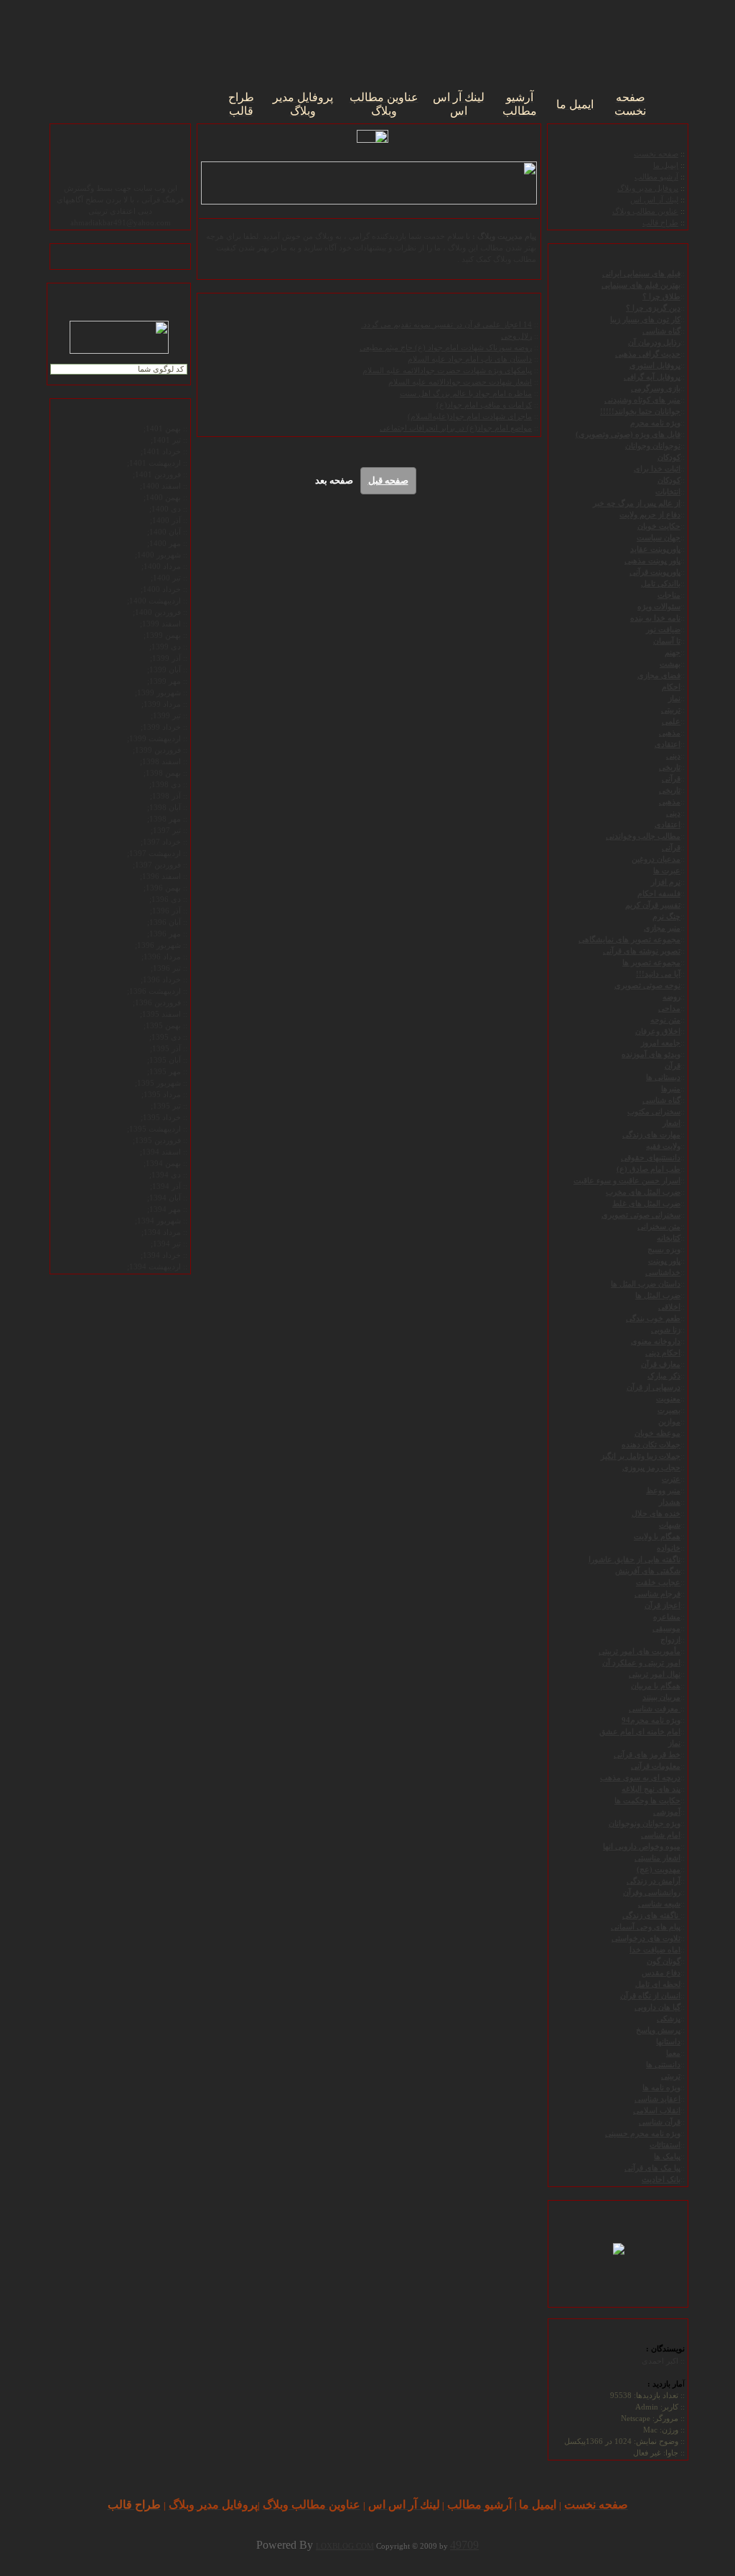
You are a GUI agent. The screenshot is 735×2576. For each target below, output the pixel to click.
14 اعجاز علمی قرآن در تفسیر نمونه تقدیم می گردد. (446, 325)
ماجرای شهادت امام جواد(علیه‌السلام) (470, 417)
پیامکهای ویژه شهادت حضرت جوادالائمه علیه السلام (447, 371)
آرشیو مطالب (656, 177)
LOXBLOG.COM (345, 2546)
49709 (464, 2545)
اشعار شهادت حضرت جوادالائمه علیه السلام (460, 382)
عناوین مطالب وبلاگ (645, 211)
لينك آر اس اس (654, 200)
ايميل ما (666, 165)
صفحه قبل (388, 480)
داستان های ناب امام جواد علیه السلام (470, 359)
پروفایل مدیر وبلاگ (648, 188)
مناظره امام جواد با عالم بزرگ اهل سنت (466, 394)
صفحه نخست (656, 154)
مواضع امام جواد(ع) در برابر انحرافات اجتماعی (456, 428)
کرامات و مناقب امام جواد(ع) (484, 405)
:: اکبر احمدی (663, 2361)
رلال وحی (516, 336)
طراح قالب (660, 223)
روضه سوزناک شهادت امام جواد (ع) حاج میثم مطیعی (446, 348)
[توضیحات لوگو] (619, 2247)
